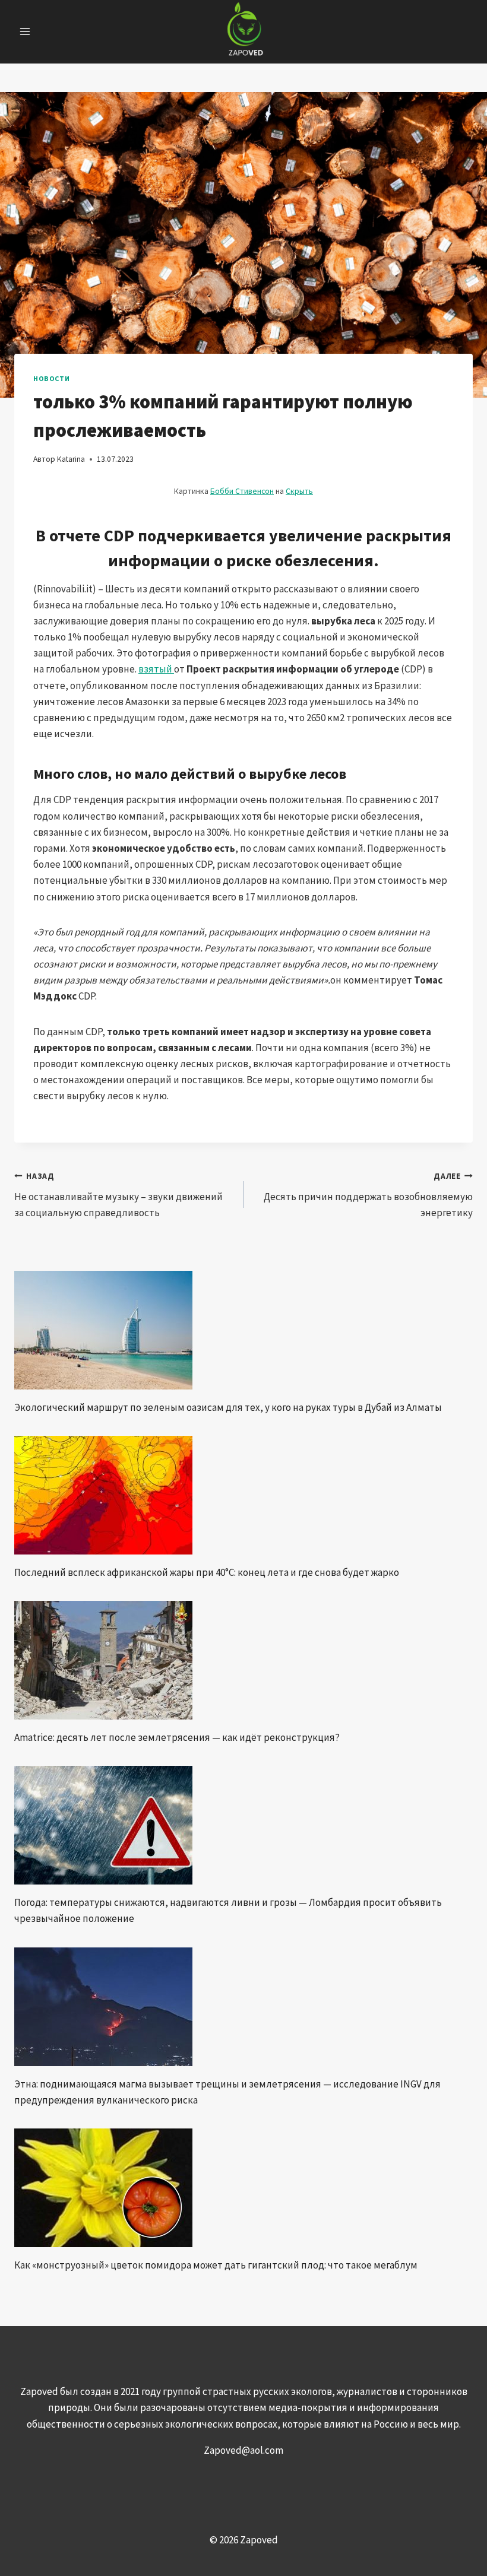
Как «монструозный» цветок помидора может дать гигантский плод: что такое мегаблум (216, 2265)
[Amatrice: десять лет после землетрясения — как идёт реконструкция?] (243, 1660)
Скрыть (299, 491)
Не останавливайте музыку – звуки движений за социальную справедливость (118, 1195)
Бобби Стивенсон (242, 491)
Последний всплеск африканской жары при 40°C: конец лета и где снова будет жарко (207, 1572)
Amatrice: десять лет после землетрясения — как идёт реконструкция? (177, 1737)
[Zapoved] (244, 32)
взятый (156, 669)
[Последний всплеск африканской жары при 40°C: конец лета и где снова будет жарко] (243, 1495)
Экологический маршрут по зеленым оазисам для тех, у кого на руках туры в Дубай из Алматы (228, 1407)
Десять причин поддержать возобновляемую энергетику (368, 1195)
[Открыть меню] (25, 32)
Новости (51, 378)
